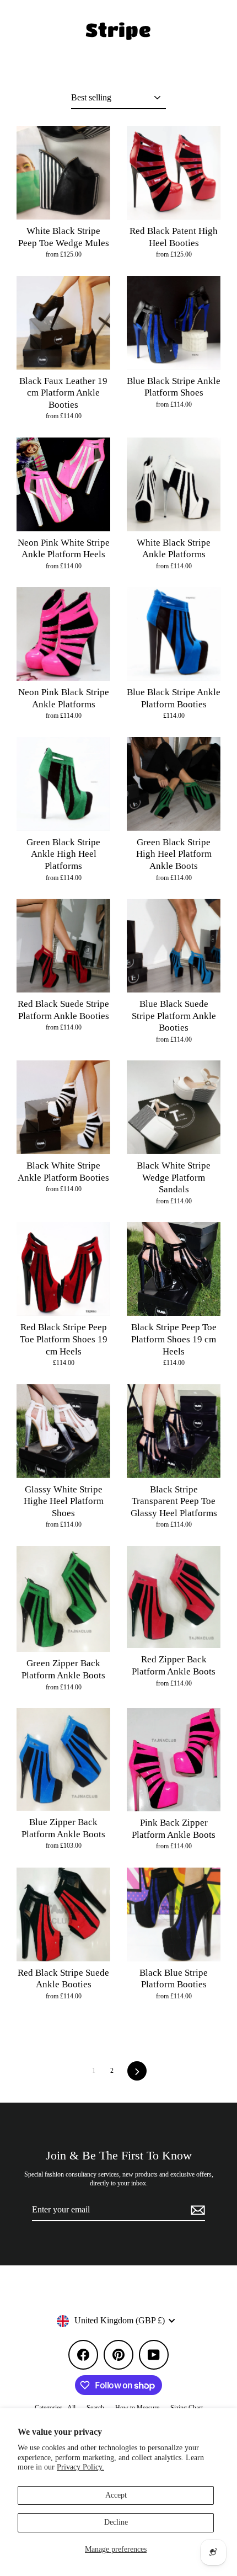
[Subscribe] (196, 2210)
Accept (116, 2495)
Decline (116, 2522)
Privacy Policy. (80, 2467)
